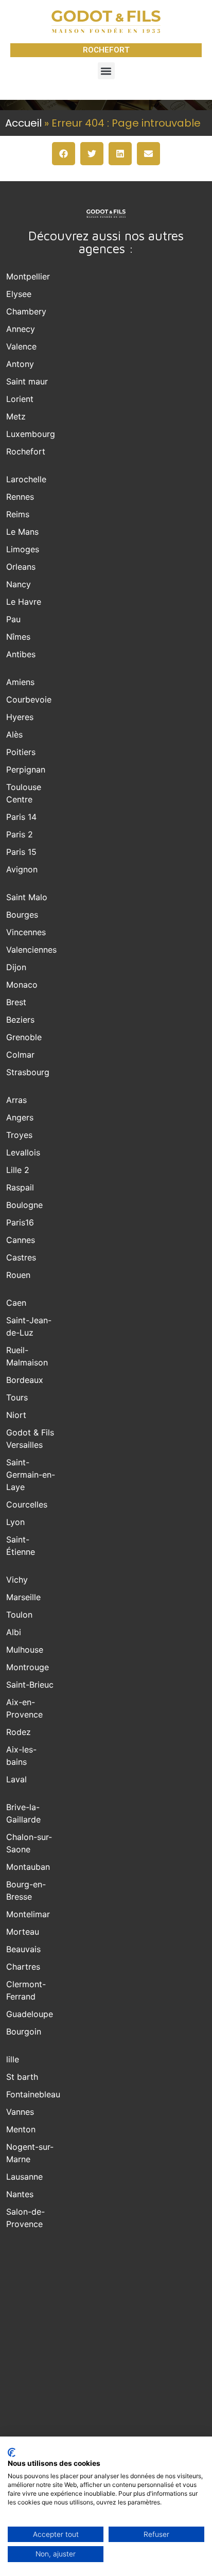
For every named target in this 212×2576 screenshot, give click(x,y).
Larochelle (26, 479)
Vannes (20, 2112)
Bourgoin (24, 2031)
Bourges (22, 915)
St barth (22, 2077)
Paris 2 (20, 834)
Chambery (26, 311)
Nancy (19, 584)
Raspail (20, 1187)
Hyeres (20, 717)
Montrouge (28, 1667)
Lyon (15, 1522)
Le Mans (22, 532)
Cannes (21, 1240)
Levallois (23, 1152)
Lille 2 (18, 1170)
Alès (14, 734)
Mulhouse (25, 1650)
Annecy (21, 329)
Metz (16, 416)
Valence (21, 346)
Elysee (19, 294)
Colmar (20, 1055)
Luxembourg (31, 434)
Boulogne (24, 1205)
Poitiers (21, 752)
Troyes (19, 1135)
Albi (14, 1632)
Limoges (23, 549)
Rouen (18, 1275)
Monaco (22, 985)
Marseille (23, 1597)
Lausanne (24, 2177)
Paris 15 (21, 852)
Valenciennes (31, 950)
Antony (20, 364)
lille (13, 2059)
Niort (16, 1415)
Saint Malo (27, 897)
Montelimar (28, 1914)
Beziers (20, 1020)
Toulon (19, 1615)
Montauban (28, 1867)
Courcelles (27, 1504)
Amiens (20, 682)
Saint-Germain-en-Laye (31, 1475)
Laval (16, 1779)
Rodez (19, 1732)
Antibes (21, 654)
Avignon (22, 869)
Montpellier (28, 276)
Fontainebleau (33, 2094)
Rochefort (26, 451)
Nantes (20, 2194)
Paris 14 (21, 817)
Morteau (23, 1932)
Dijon (16, 967)
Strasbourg (28, 1072)
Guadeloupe (30, 2014)
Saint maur (27, 381)
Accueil (23, 123)
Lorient (20, 399)
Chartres (23, 1967)
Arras (16, 1100)
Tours (17, 1397)
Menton (21, 2129)
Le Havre (24, 602)
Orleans (21, 567)
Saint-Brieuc (30, 1685)
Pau (13, 619)
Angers (20, 1117)
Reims (18, 514)
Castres (21, 1257)
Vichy (17, 1580)
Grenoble (24, 1037)
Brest (16, 1002)
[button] (106, 71)
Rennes (20, 497)
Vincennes (26, 932)
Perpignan (26, 769)
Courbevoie (29, 699)
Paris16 (20, 1222)
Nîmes (18, 637)
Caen (16, 1303)
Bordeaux (25, 1380)
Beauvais (23, 1949)
